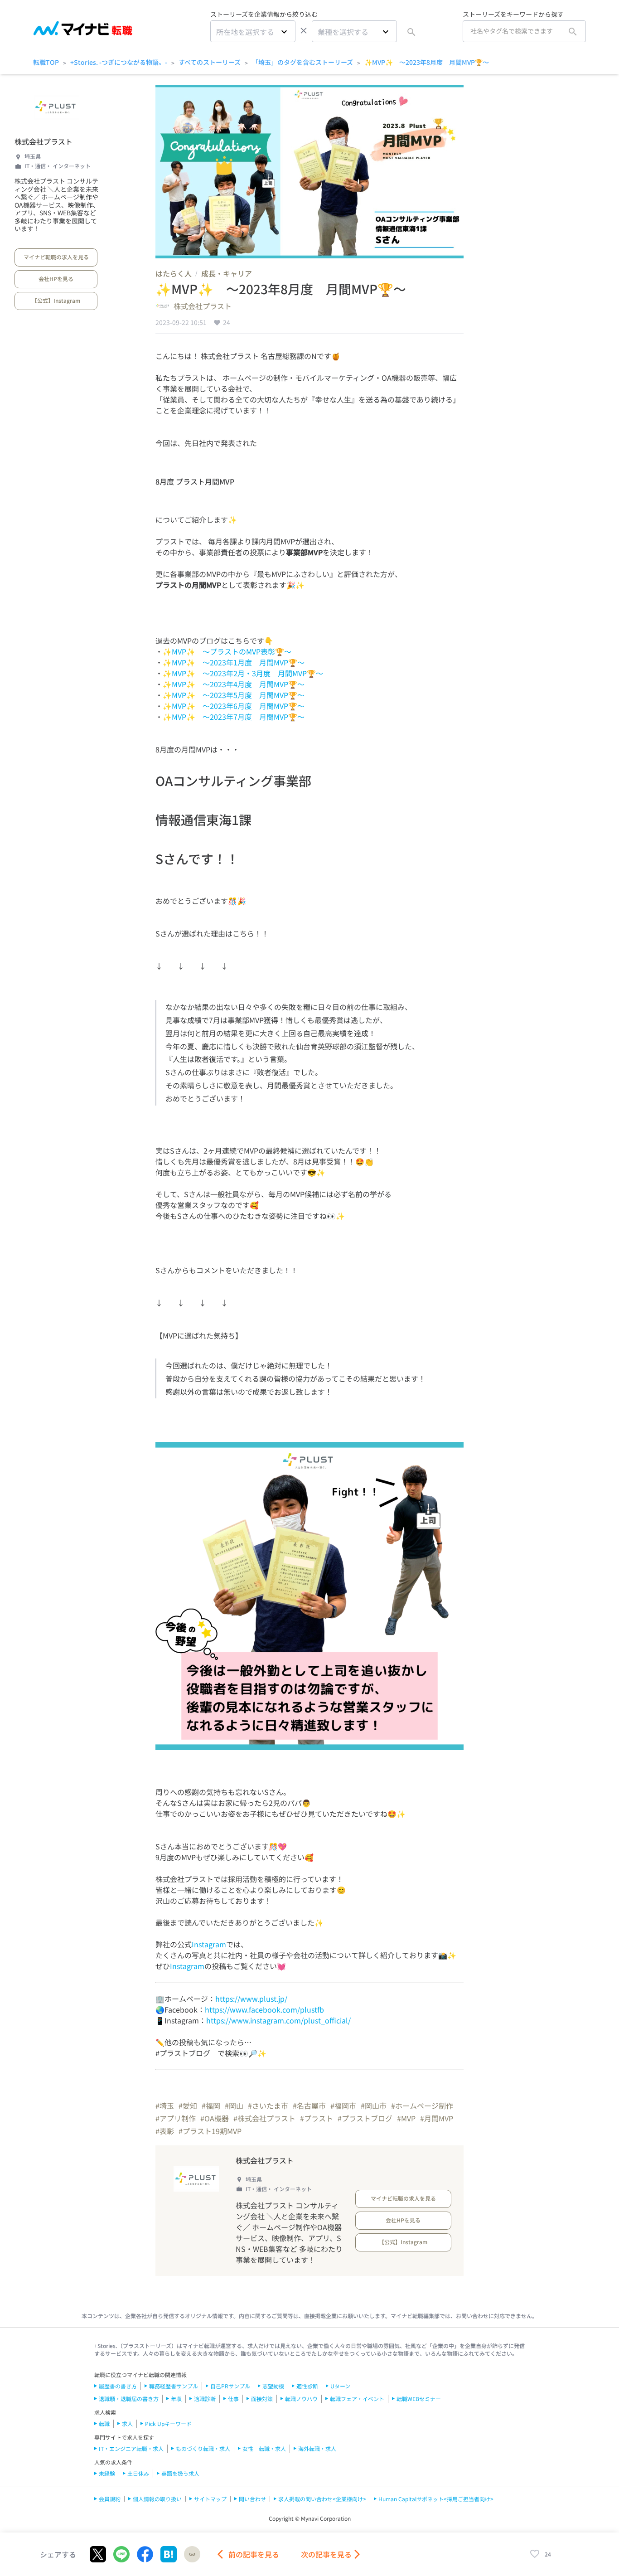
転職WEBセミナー (419, 2399)
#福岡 (211, 2105)
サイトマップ (210, 2499)
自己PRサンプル (230, 2386)
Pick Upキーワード (168, 2423)
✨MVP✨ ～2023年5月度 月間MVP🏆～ (234, 695)
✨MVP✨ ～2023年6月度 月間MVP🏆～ (234, 706)
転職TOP (46, 62)
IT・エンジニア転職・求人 (131, 2448)
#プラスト (317, 2118)
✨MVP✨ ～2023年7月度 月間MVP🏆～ (234, 717)
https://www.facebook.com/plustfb (264, 2009)
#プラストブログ (365, 2118)
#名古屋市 (309, 2105)
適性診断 (307, 2386)
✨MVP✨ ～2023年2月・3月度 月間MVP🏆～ (243, 673)
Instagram (209, 1944)
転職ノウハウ (301, 2399)
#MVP (406, 2118)
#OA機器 (215, 2118)
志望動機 (273, 2386)
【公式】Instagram (56, 300)
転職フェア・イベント (357, 2399)
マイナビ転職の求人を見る (56, 257)
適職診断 (205, 2399)
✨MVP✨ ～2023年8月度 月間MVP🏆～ (427, 62)
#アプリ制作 (176, 2118)
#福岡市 (343, 2105)
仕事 (233, 2399)
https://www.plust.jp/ (251, 1999)
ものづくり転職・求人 (203, 2448)
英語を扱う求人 (180, 2473)
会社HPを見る (56, 279)
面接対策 (262, 2399)
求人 (127, 2423)
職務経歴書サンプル (174, 2386)
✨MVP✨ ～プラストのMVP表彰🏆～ (227, 651)
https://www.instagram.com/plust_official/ (278, 2020)
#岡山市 (374, 2105)
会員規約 (110, 2499)
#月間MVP (437, 2118)
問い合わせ (252, 2499)
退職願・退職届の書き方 (129, 2399)
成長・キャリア (227, 273)
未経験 (107, 2473)
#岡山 (234, 2105)
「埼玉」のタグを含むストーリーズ (302, 62)
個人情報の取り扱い (157, 2499)
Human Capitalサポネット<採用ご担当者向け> (436, 2499)
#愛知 (188, 2105)
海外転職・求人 (317, 2448)
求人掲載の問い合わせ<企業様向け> (322, 2499)
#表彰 (165, 2131)
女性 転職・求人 (264, 2448)
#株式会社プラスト (264, 2118)
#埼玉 (165, 2105)
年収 (176, 2399)
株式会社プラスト (44, 141)
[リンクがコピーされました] (192, 2554)
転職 (104, 2423)
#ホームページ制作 (422, 2105)
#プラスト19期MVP (210, 2131)
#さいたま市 (268, 2105)
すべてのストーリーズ (210, 62)
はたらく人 (174, 273)
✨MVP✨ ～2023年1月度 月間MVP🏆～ (234, 662)
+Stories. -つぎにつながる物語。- (119, 62)
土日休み (138, 2473)
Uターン (340, 2386)
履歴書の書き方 (118, 2386)
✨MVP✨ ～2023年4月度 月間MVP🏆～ (234, 684)
